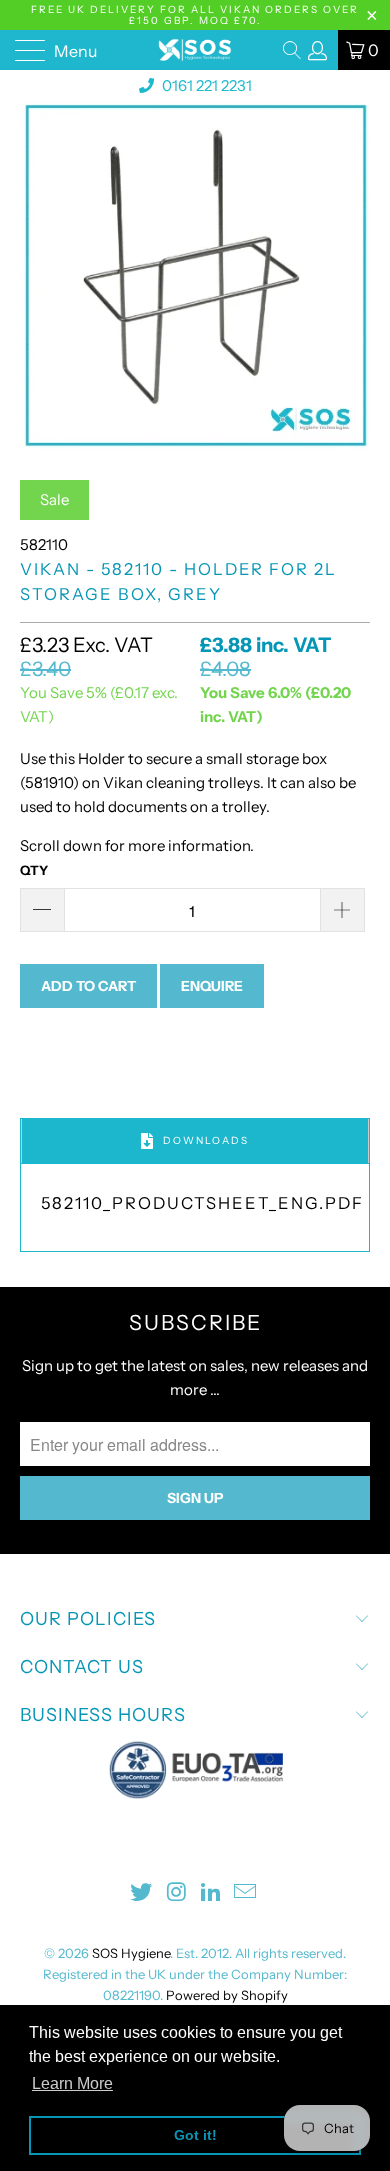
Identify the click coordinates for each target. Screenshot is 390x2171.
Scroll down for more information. (137, 845)
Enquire (212, 986)
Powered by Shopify (227, 1995)
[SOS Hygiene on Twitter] (142, 1893)
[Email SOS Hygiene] (246, 1893)
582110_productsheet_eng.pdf (202, 1203)
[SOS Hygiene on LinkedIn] (212, 1893)
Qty (34, 870)
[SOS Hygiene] (195, 50)
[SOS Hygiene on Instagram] (177, 1893)
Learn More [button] (72, 2083)
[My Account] (318, 50)
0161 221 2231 (205, 85)
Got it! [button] (195, 2135)
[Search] (293, 50)
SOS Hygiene (131, 1953)
